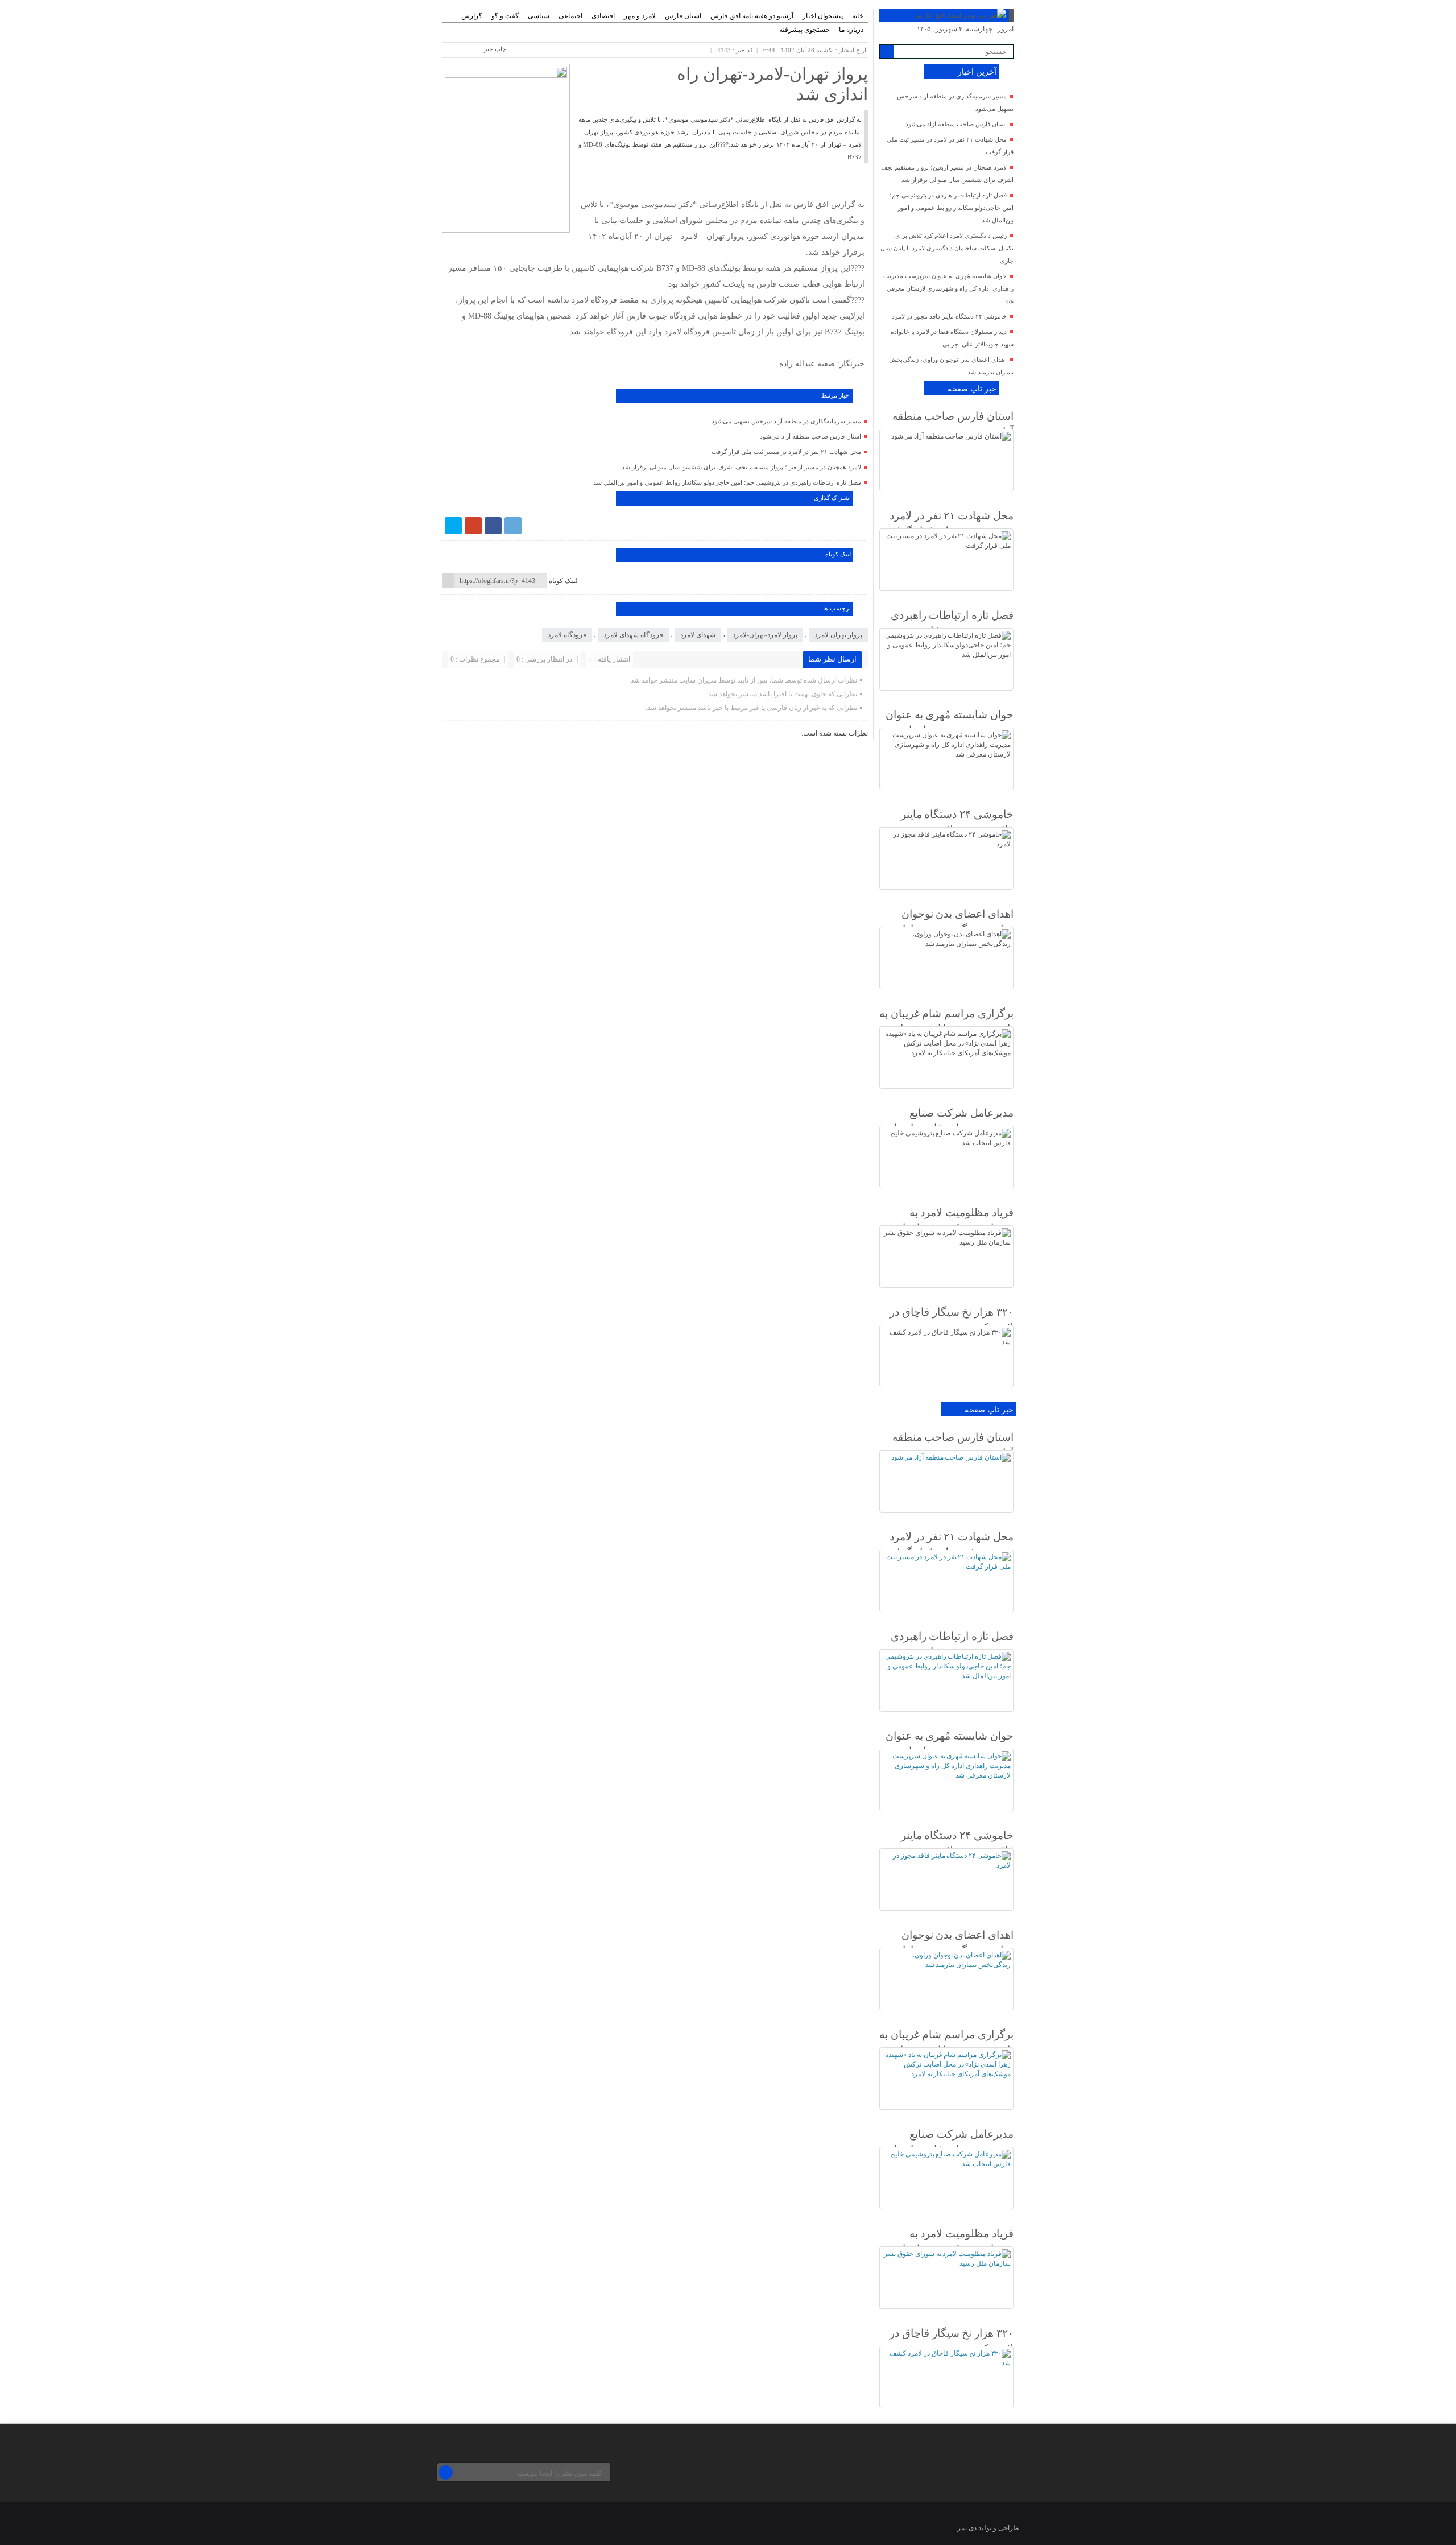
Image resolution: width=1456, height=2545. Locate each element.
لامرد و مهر (640, 16)
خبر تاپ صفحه (972, 389)
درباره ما (851, 30)
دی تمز (967, 2528)
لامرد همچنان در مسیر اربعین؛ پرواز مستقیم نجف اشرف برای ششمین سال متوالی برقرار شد (741, 467)
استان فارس (683, 16)
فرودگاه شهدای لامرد (633, 635)
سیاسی (539, 16)
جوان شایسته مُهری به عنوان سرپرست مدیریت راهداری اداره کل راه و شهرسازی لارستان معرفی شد (948, 288)
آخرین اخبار (977, 72)
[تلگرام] (513, 526)
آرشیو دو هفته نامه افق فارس (752, 16)
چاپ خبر (495, 49)
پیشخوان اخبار (823, 16)
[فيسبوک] (493, 526)
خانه (858, 16)
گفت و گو (505, 16)
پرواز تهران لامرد (838, 635)
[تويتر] (453, 526)
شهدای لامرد (698, 635)
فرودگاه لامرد (567, 635)
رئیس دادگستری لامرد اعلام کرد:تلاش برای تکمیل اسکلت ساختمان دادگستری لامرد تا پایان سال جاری (947, 248)
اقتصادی (603, 16)
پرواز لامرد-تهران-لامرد (765, 635)
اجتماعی (570, 16)
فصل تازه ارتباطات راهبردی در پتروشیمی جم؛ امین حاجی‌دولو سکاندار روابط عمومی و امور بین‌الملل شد (727, 482)
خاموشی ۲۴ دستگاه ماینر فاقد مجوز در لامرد (949, 316)
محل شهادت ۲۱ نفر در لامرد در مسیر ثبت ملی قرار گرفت (786, 452)
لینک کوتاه (563, 581)
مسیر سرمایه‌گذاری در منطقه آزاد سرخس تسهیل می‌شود (786, 421)
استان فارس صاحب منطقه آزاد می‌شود (810, 436)
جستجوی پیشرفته (804, 30)
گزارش (472, 16)
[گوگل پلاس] (473, 526)
